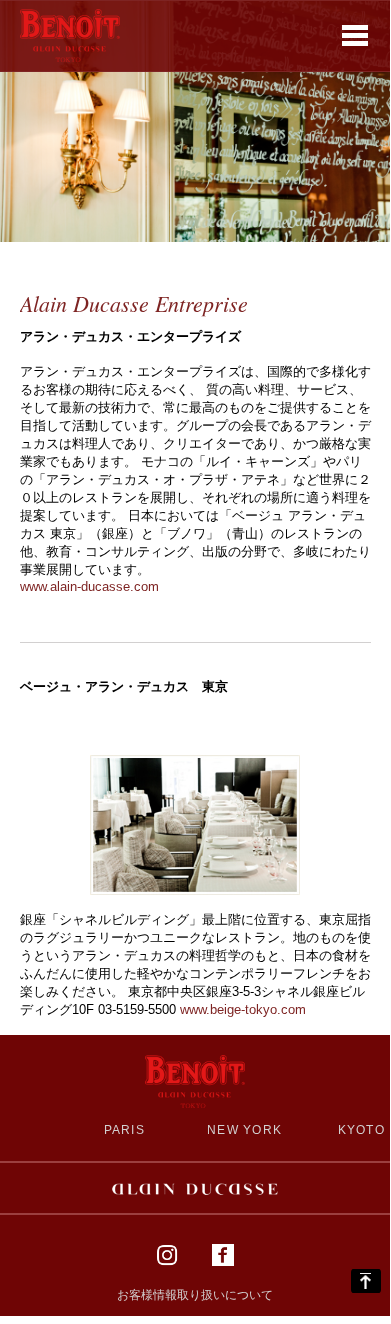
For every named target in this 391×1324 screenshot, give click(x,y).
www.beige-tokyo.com (243, 1009)
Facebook (223, 1255)
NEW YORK (244, 1129)
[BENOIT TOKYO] (70, 35)
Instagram (167, 1255)
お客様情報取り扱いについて (195, 1295)
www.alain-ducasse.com (89, 586)
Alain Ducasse (195, 1188)
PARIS (125, 1129)
